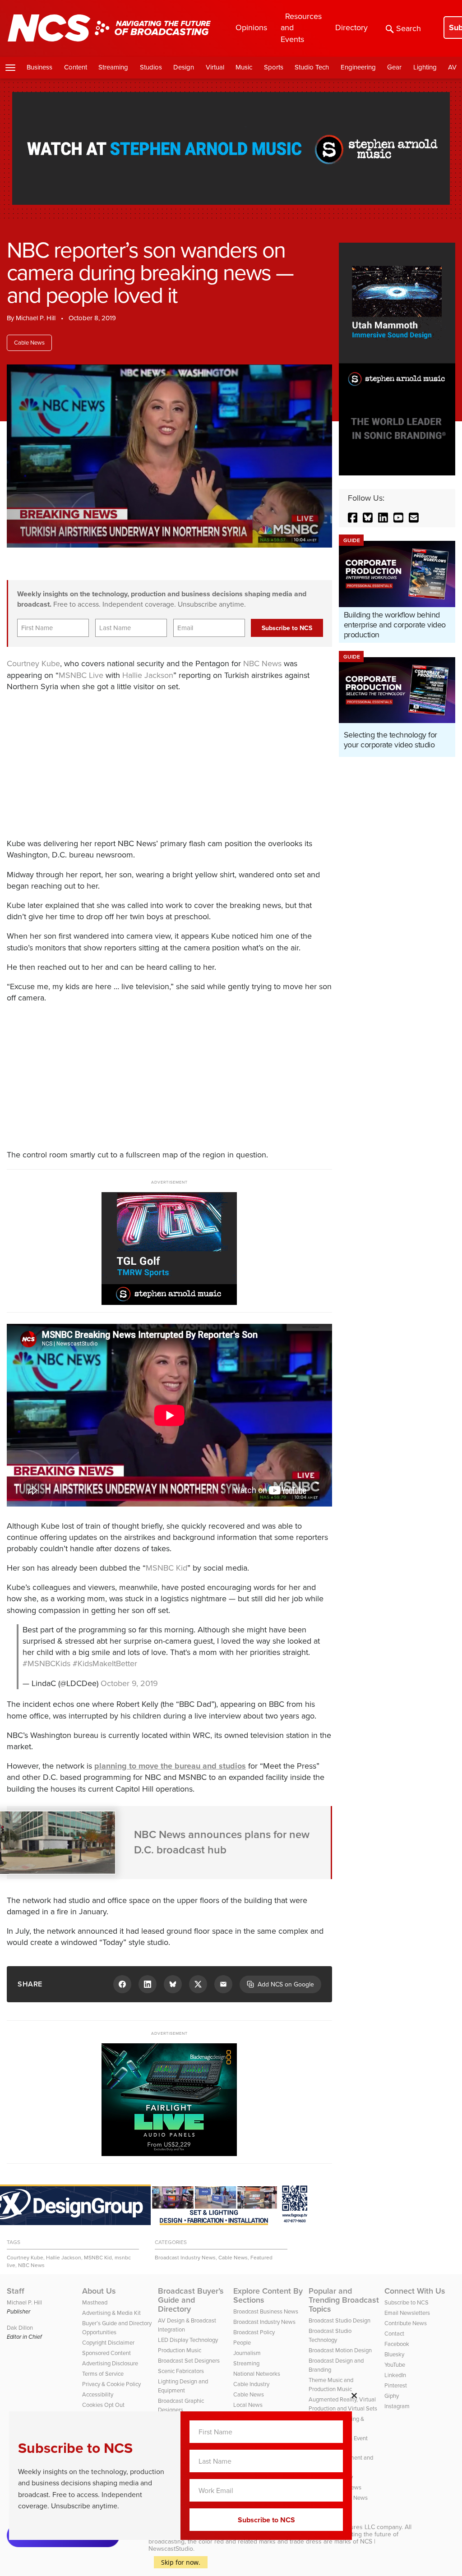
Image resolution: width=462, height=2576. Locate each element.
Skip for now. (181, 2562)
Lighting (425, 67)
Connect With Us (415, 2291)
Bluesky (394, 2354)
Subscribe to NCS (407, 2302)
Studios (151, 67)
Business (39, 67)
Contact (394, 2334)
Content (76, 67)
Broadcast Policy (254, 2332)
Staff (16, 2291)
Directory (351, 28)
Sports (274, 67)
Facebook (397, 2344)
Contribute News (406, 2323)
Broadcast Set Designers (189, 2361)
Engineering (358, 67)
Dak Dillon (20, 2328)
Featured (261, 2258)
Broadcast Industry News (185, 2258)
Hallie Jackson (148, 675)
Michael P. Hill (36, 318)
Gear (394, 67)
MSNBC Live (81, 675)
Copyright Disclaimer (108, 2343)
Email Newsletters (407, 2313)
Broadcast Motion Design (340, 2350)
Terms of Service (103, 2374)
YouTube (395, 2365)
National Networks (257, 2374)
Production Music (180, 2350)
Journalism (247, 2353)
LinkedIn (395, 2375)
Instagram (397, 2406)
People (242, 2343)
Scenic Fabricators (181, 2371)
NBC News (262, 664)
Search (409, 28)
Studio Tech (312, 67)
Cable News (29, 343)
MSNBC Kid (166, 1568)
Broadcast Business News (266, 2311)
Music (244, 67)
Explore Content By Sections (268, 2295)
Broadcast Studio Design (340, 2320)
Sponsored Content (106, 2353)
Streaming (113, 67)
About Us (99, 2291)
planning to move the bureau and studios (170, 1766)
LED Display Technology (188, 2340)
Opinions (251, 28)
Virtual (215, 67)
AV (452, 67)
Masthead (95, 2302)
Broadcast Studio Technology (330, 2335)
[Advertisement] (137, 764)
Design (184, 67)
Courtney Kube (33, 664)
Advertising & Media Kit (111, 2313)
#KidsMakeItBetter (105, 1664)
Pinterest (396, 2385)
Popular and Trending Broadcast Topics (344, 2300)
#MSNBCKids (46, 1664)
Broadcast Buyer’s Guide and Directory (191, 2300)
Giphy (392, 2396)
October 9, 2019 (129, 1683)
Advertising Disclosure (110, 2363)
